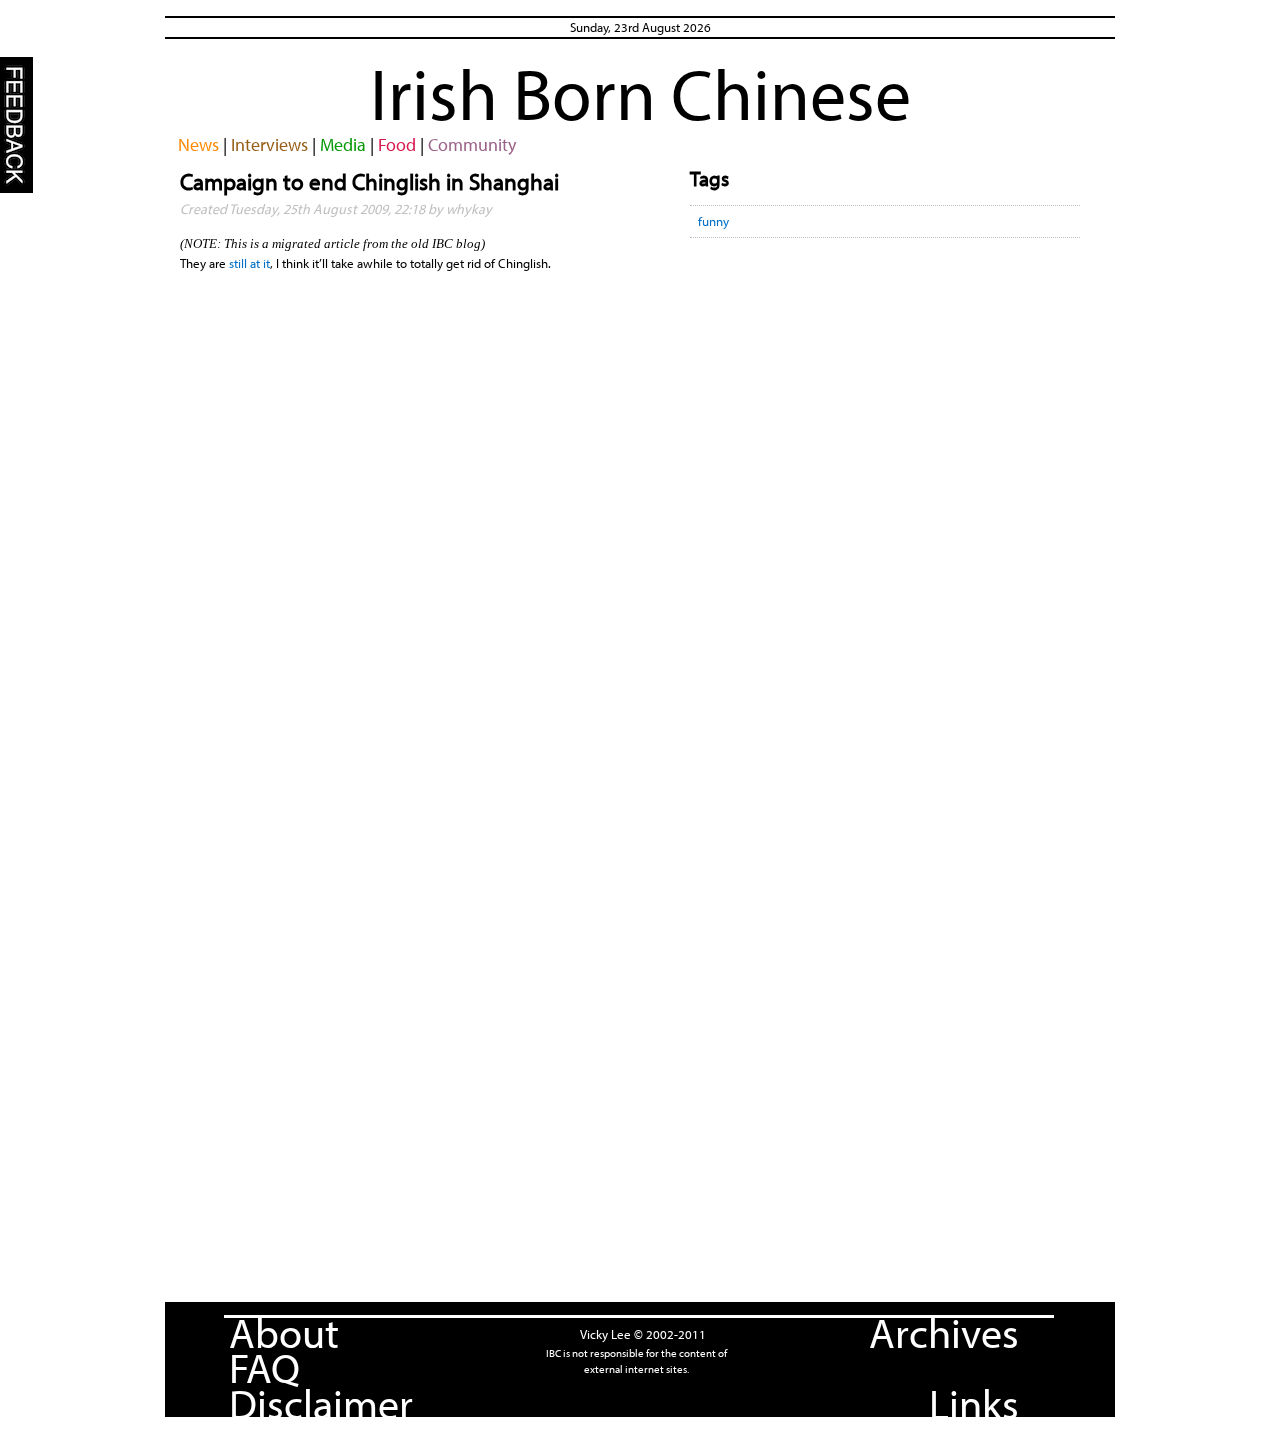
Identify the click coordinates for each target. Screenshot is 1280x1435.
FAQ (264, 1367)
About (284, 1332)
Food (397, 144)
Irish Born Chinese (640, 93)
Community (472, 144)
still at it (249, 263)
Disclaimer (321, 1403)
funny (713, 221)
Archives (944, 1332)
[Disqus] (885, 514)
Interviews (269, 144)
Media (343, 144)
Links (974, 1403)
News (198, 144)
